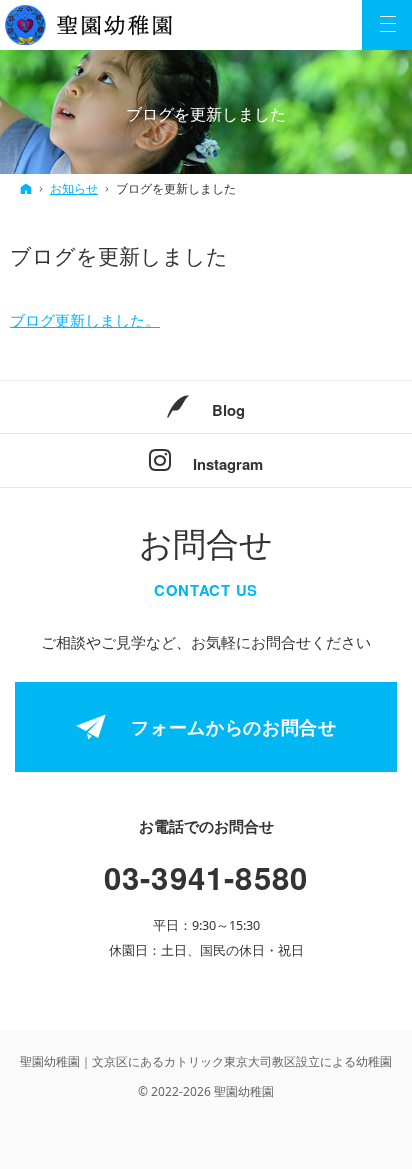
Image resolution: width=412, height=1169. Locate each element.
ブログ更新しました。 (85, 320)
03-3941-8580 (206, 877)
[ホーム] (26, 188)
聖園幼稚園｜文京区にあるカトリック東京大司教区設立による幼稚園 (206, 1061)
